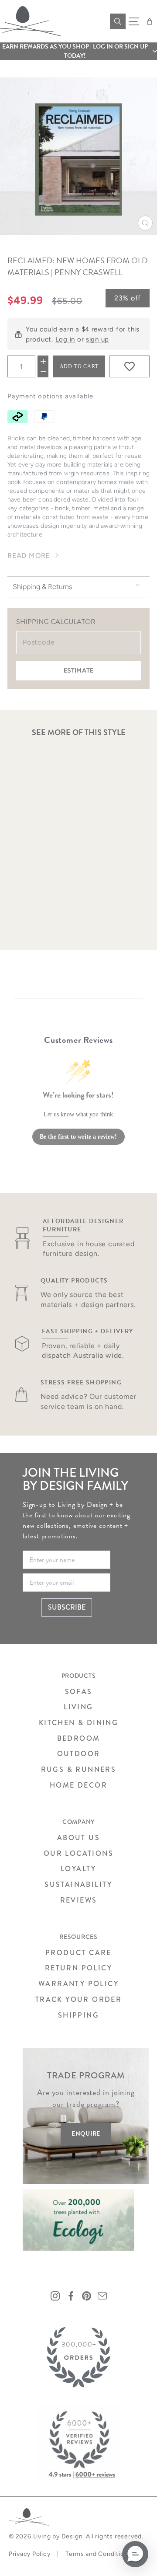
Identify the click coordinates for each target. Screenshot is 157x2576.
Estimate (78, 671)
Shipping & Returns (42, 587)
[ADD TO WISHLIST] (130, 366)
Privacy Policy (29, 2554)
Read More (29, 556)
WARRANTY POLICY (78, 1984)
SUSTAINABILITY (78, 1884)
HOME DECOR (78, 1785)
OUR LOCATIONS (78, 1853)
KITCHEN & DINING (78, 1723)
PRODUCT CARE (78, 1953)
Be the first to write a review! (78, 1137)
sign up (97, 339)
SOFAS (79, 1692)
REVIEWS (79, 1900)
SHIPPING (78, 2015)
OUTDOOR (79, 1754)
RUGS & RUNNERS (79, 1769)
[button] (78, 51)
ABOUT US (78, 1838)
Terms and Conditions (98, 2554)
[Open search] (118, 21)
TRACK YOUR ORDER (78, 1999)
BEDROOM (79, 1738)
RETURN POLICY (78, 1968)
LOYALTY (78, 1869)
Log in (65, 339)
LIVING (78, 1707)
